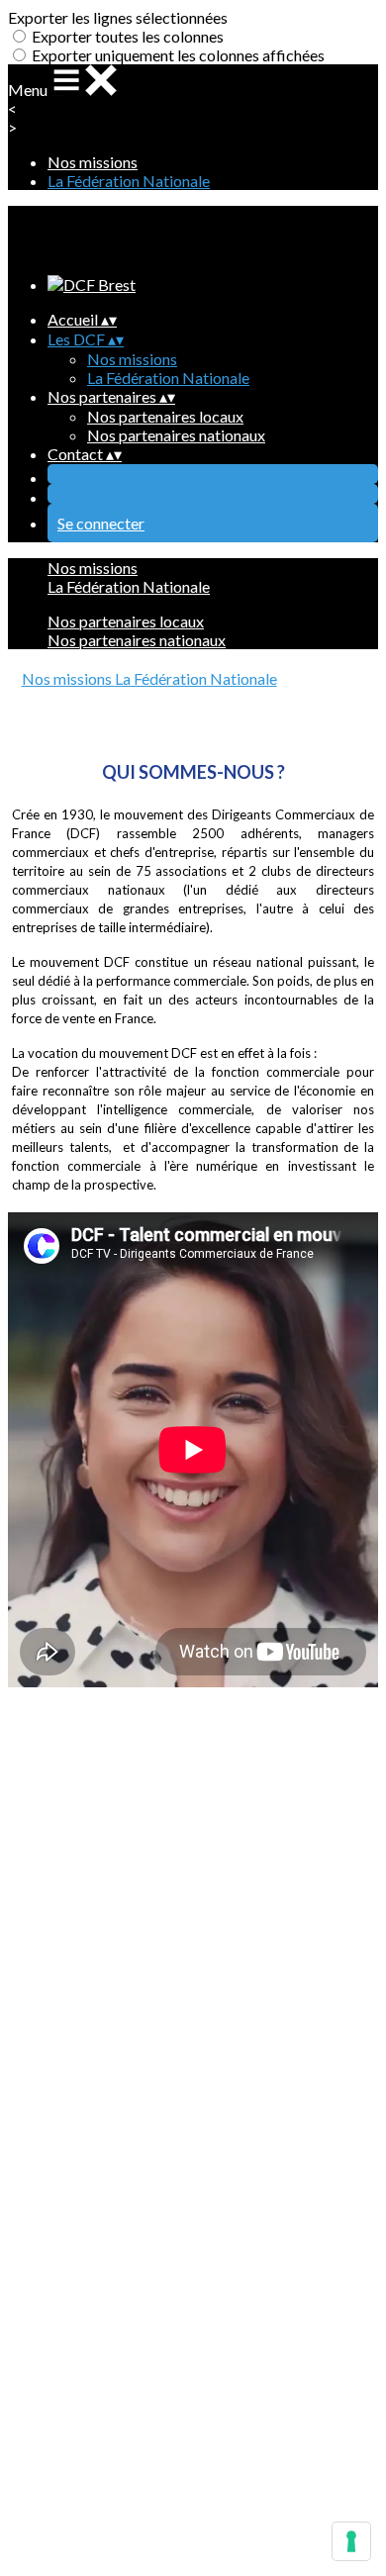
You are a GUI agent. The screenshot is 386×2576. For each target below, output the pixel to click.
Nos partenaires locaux (165, 416)
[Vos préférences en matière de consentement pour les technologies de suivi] (351, 2541)
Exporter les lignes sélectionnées (118, 17)
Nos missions (93, 162)
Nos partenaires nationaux (176, 435)
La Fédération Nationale (129, 181)
